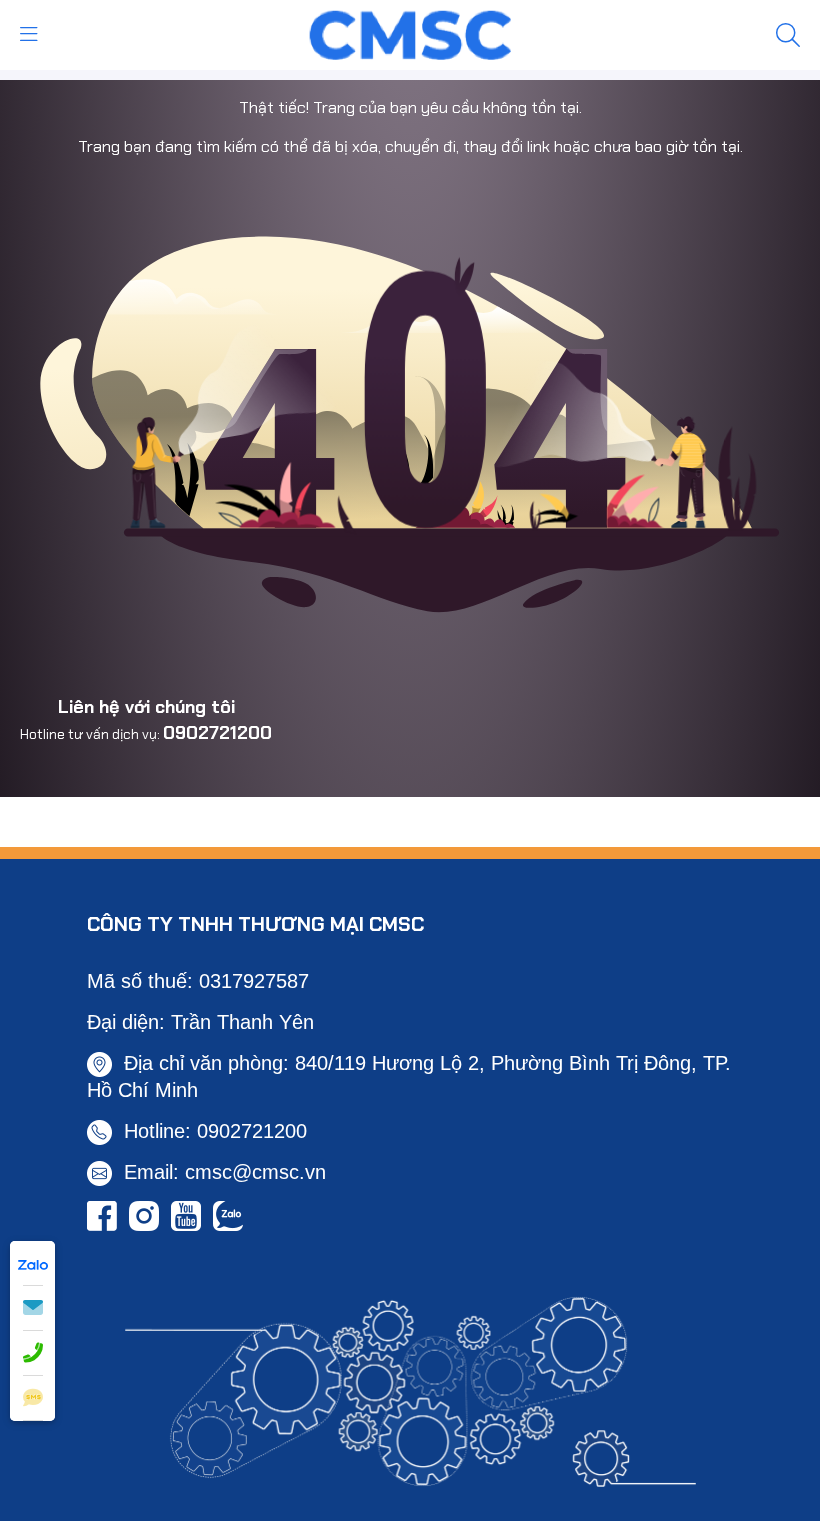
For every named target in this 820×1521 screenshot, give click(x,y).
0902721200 (217, 733)
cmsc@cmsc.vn (255, 1172)
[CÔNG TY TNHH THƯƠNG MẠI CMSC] (410, 33)
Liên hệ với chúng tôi (146, 707)
